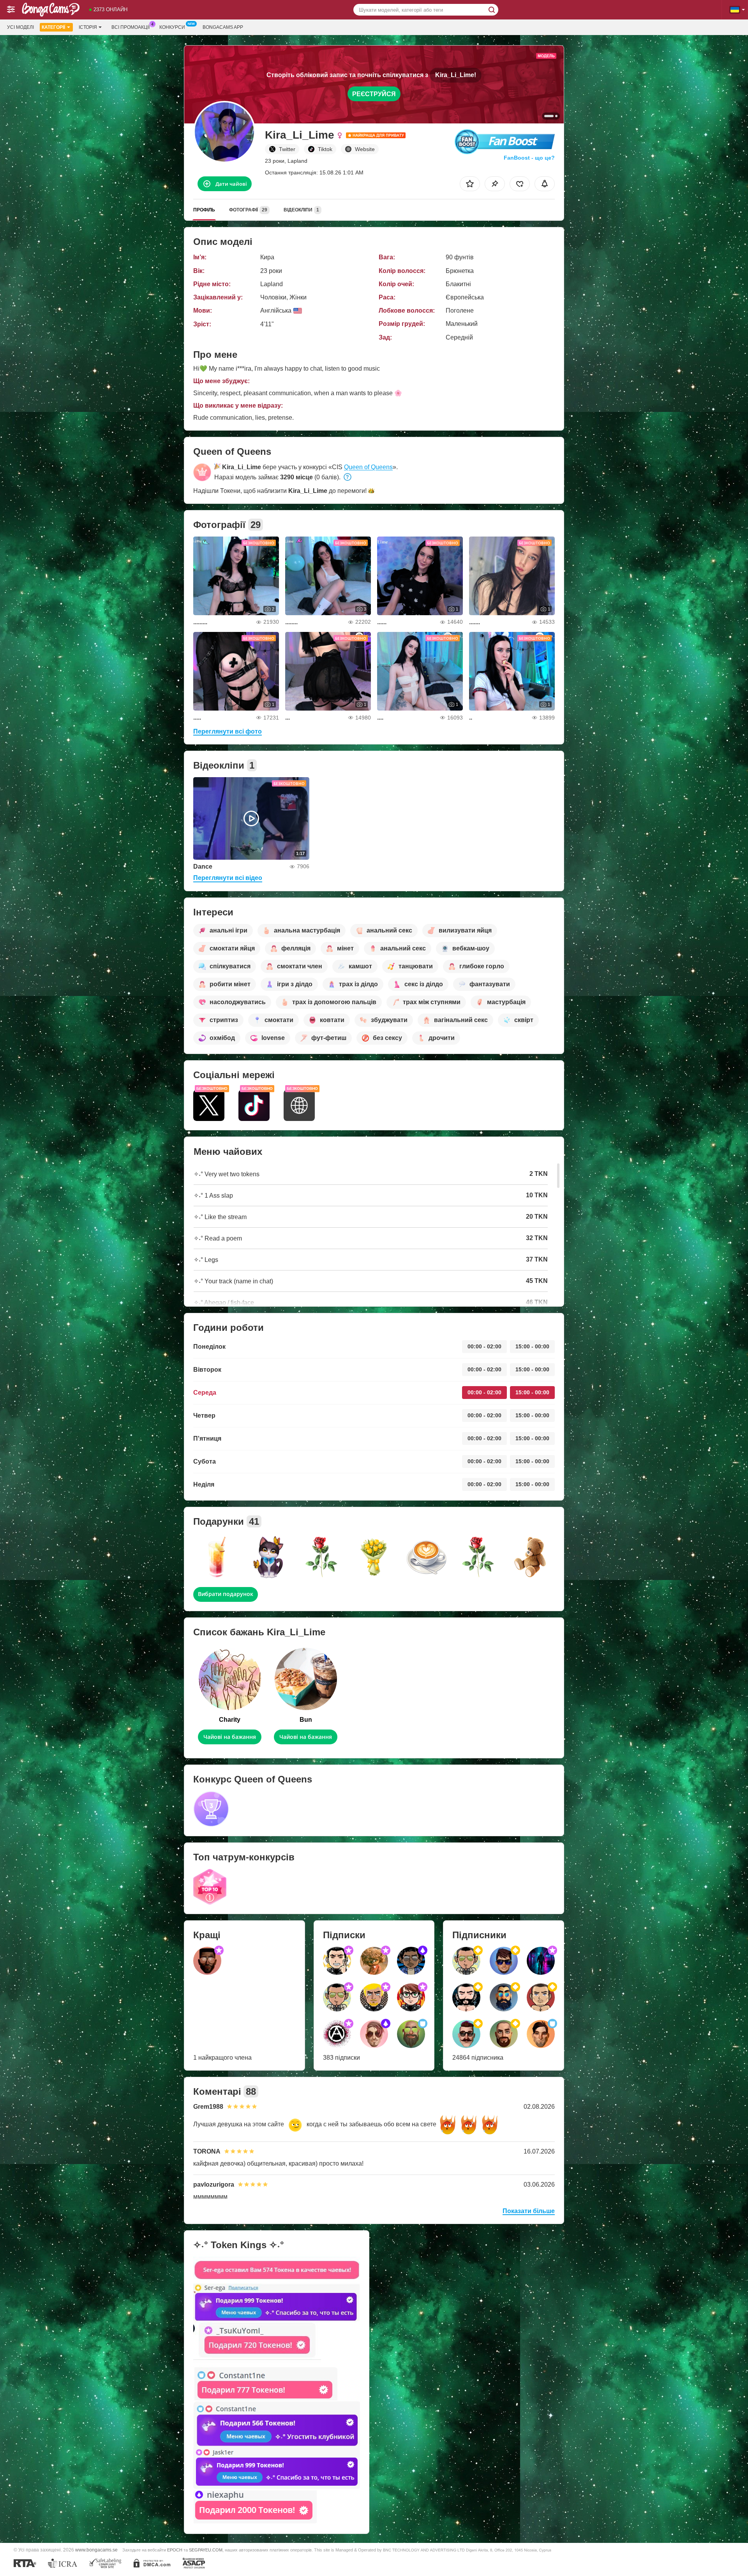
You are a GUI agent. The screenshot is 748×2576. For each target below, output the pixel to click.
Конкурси (172, 27)
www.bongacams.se (96, 2550)
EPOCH (175, 2550)
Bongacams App (223, 27)
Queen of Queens (368, 467)
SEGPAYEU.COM (206, 2550)
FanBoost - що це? (529, 158)
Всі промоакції (131, 27)
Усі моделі (20, 27)
